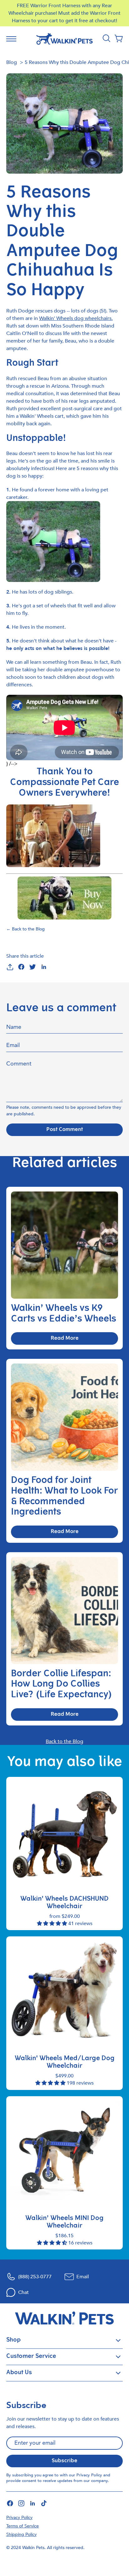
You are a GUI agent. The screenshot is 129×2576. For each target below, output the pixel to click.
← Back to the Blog (26, 929)
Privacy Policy (89, 2475)
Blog (12, 62)
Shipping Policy (21, 2534)
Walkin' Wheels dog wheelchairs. (76, 318)
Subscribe (64, 2461)
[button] (119, 39)
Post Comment (65, 1130)
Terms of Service (23, 2526)
